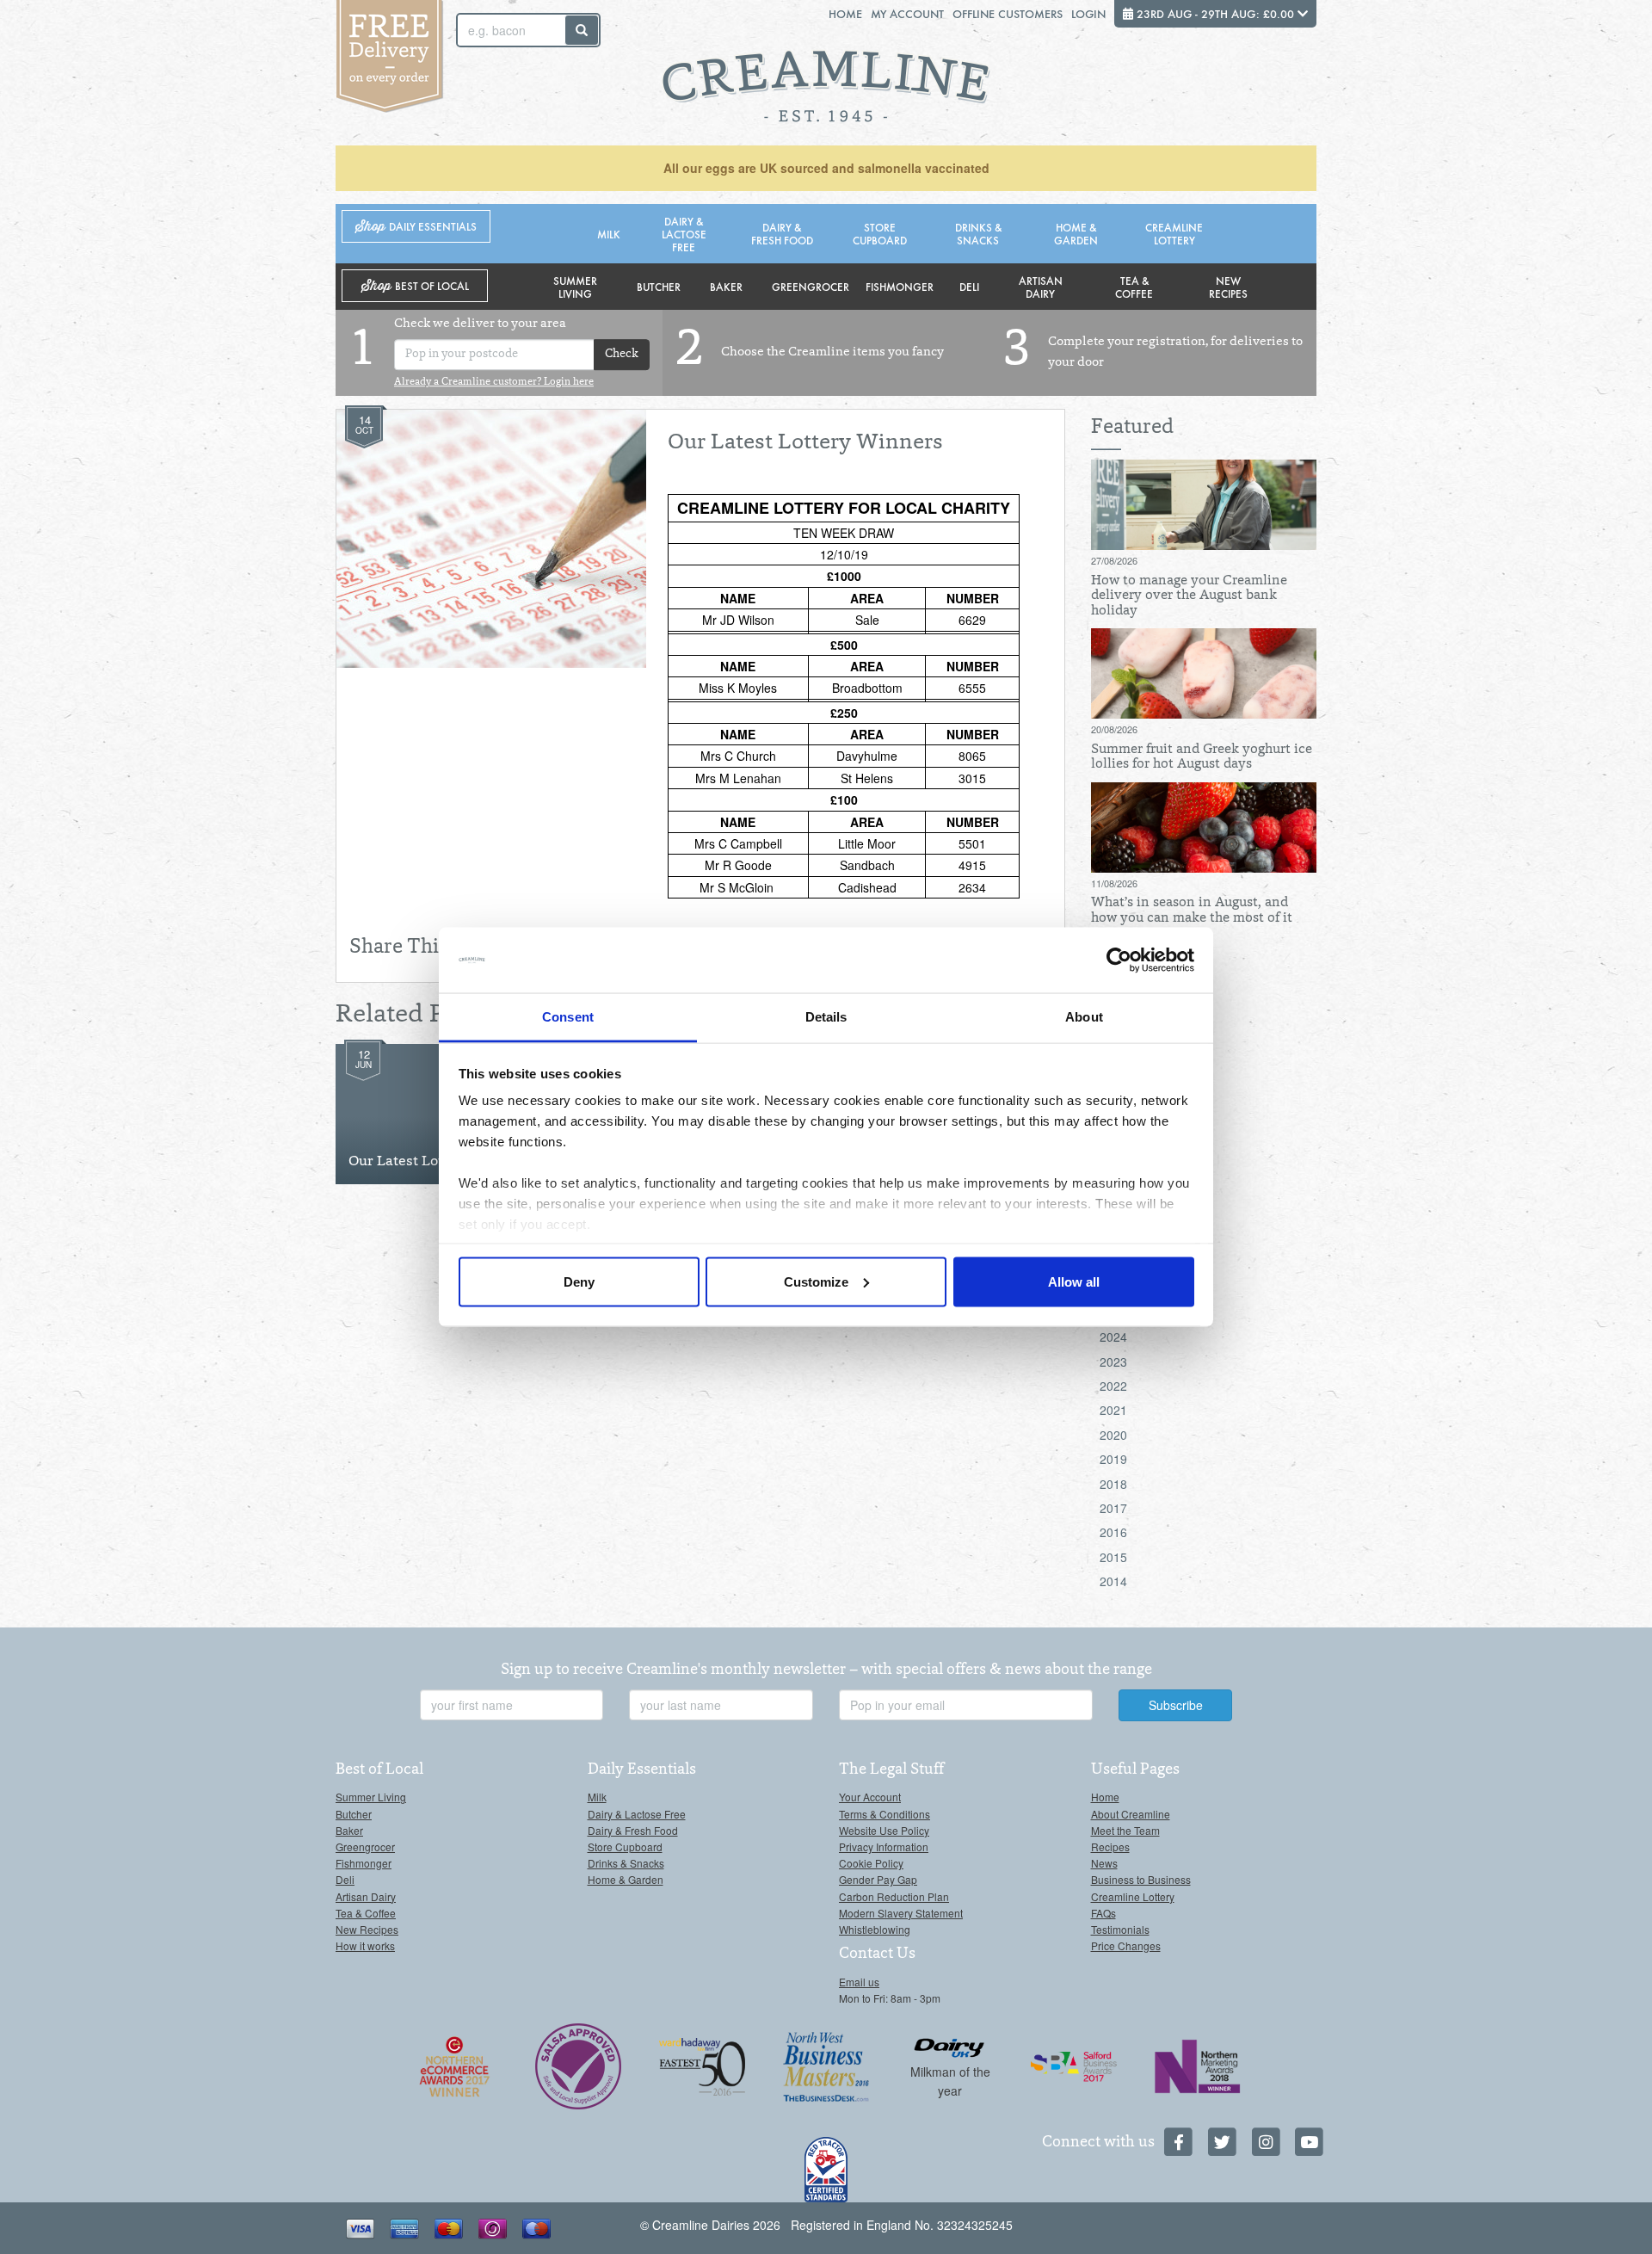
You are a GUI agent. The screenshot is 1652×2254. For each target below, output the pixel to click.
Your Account (870, 1797)
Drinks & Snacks (978, 233)
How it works (365, 1945)
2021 (1113, 1410)
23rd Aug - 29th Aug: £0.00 (1215, 13)
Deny (579, 1281)
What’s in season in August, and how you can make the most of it (1192, 911)
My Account (907, 13)
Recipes (1110, 1846)
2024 (1113, 1337)
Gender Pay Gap (878, 1879)
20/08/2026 (1114, 729)
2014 (1113, 1581)
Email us (859, 1982)
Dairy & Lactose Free (684, 234)
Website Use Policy (884, 1830)
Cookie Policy (871, 1863)
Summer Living (575, 287)
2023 (1113, 1362)
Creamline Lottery (1174, 233)
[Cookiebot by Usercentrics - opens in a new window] (1119, 960)
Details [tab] (826, 1017)
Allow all (1074, 1281)
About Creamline (1131, 1814)
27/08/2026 (1114, 560)
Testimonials (1120, 1929)
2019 (1113, 1459)
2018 (1113, 1484)
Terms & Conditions (885, 1814)
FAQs (1103, 1913)
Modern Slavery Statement (901, 1913)
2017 (1113, 1508)
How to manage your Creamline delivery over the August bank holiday (1189, 596)
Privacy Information (884, 1846)
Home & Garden (1076, 233)
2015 (1113, 1557)
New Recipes (1228, 287)
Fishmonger (900, 286)
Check (622, 355)
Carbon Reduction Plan (894, 1896)
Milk (609, 234)
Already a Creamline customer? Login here (494, 382)
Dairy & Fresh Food (782, 233)
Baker (726, 286)
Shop (416, 227)
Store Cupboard (880, 233)
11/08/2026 (1114, 883)
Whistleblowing (875, 1929)
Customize (816, 1281)
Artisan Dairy (1041, 287)
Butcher (659, 286)
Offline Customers (1008, 13)
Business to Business (1141, 1879)
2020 (1113, 1435)
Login (1088, 13)
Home (845, 13)
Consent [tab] (568, 1017)
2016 (1113, 1532)
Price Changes (1126, 1945)
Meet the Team (1125, 1830)
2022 (1113, 1386)
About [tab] (1084, 1017)
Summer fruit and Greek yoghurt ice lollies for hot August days (1202, 757)
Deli (969, 286)
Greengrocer (811, 286)
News (1104, 1863)
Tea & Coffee (1134, 287)
